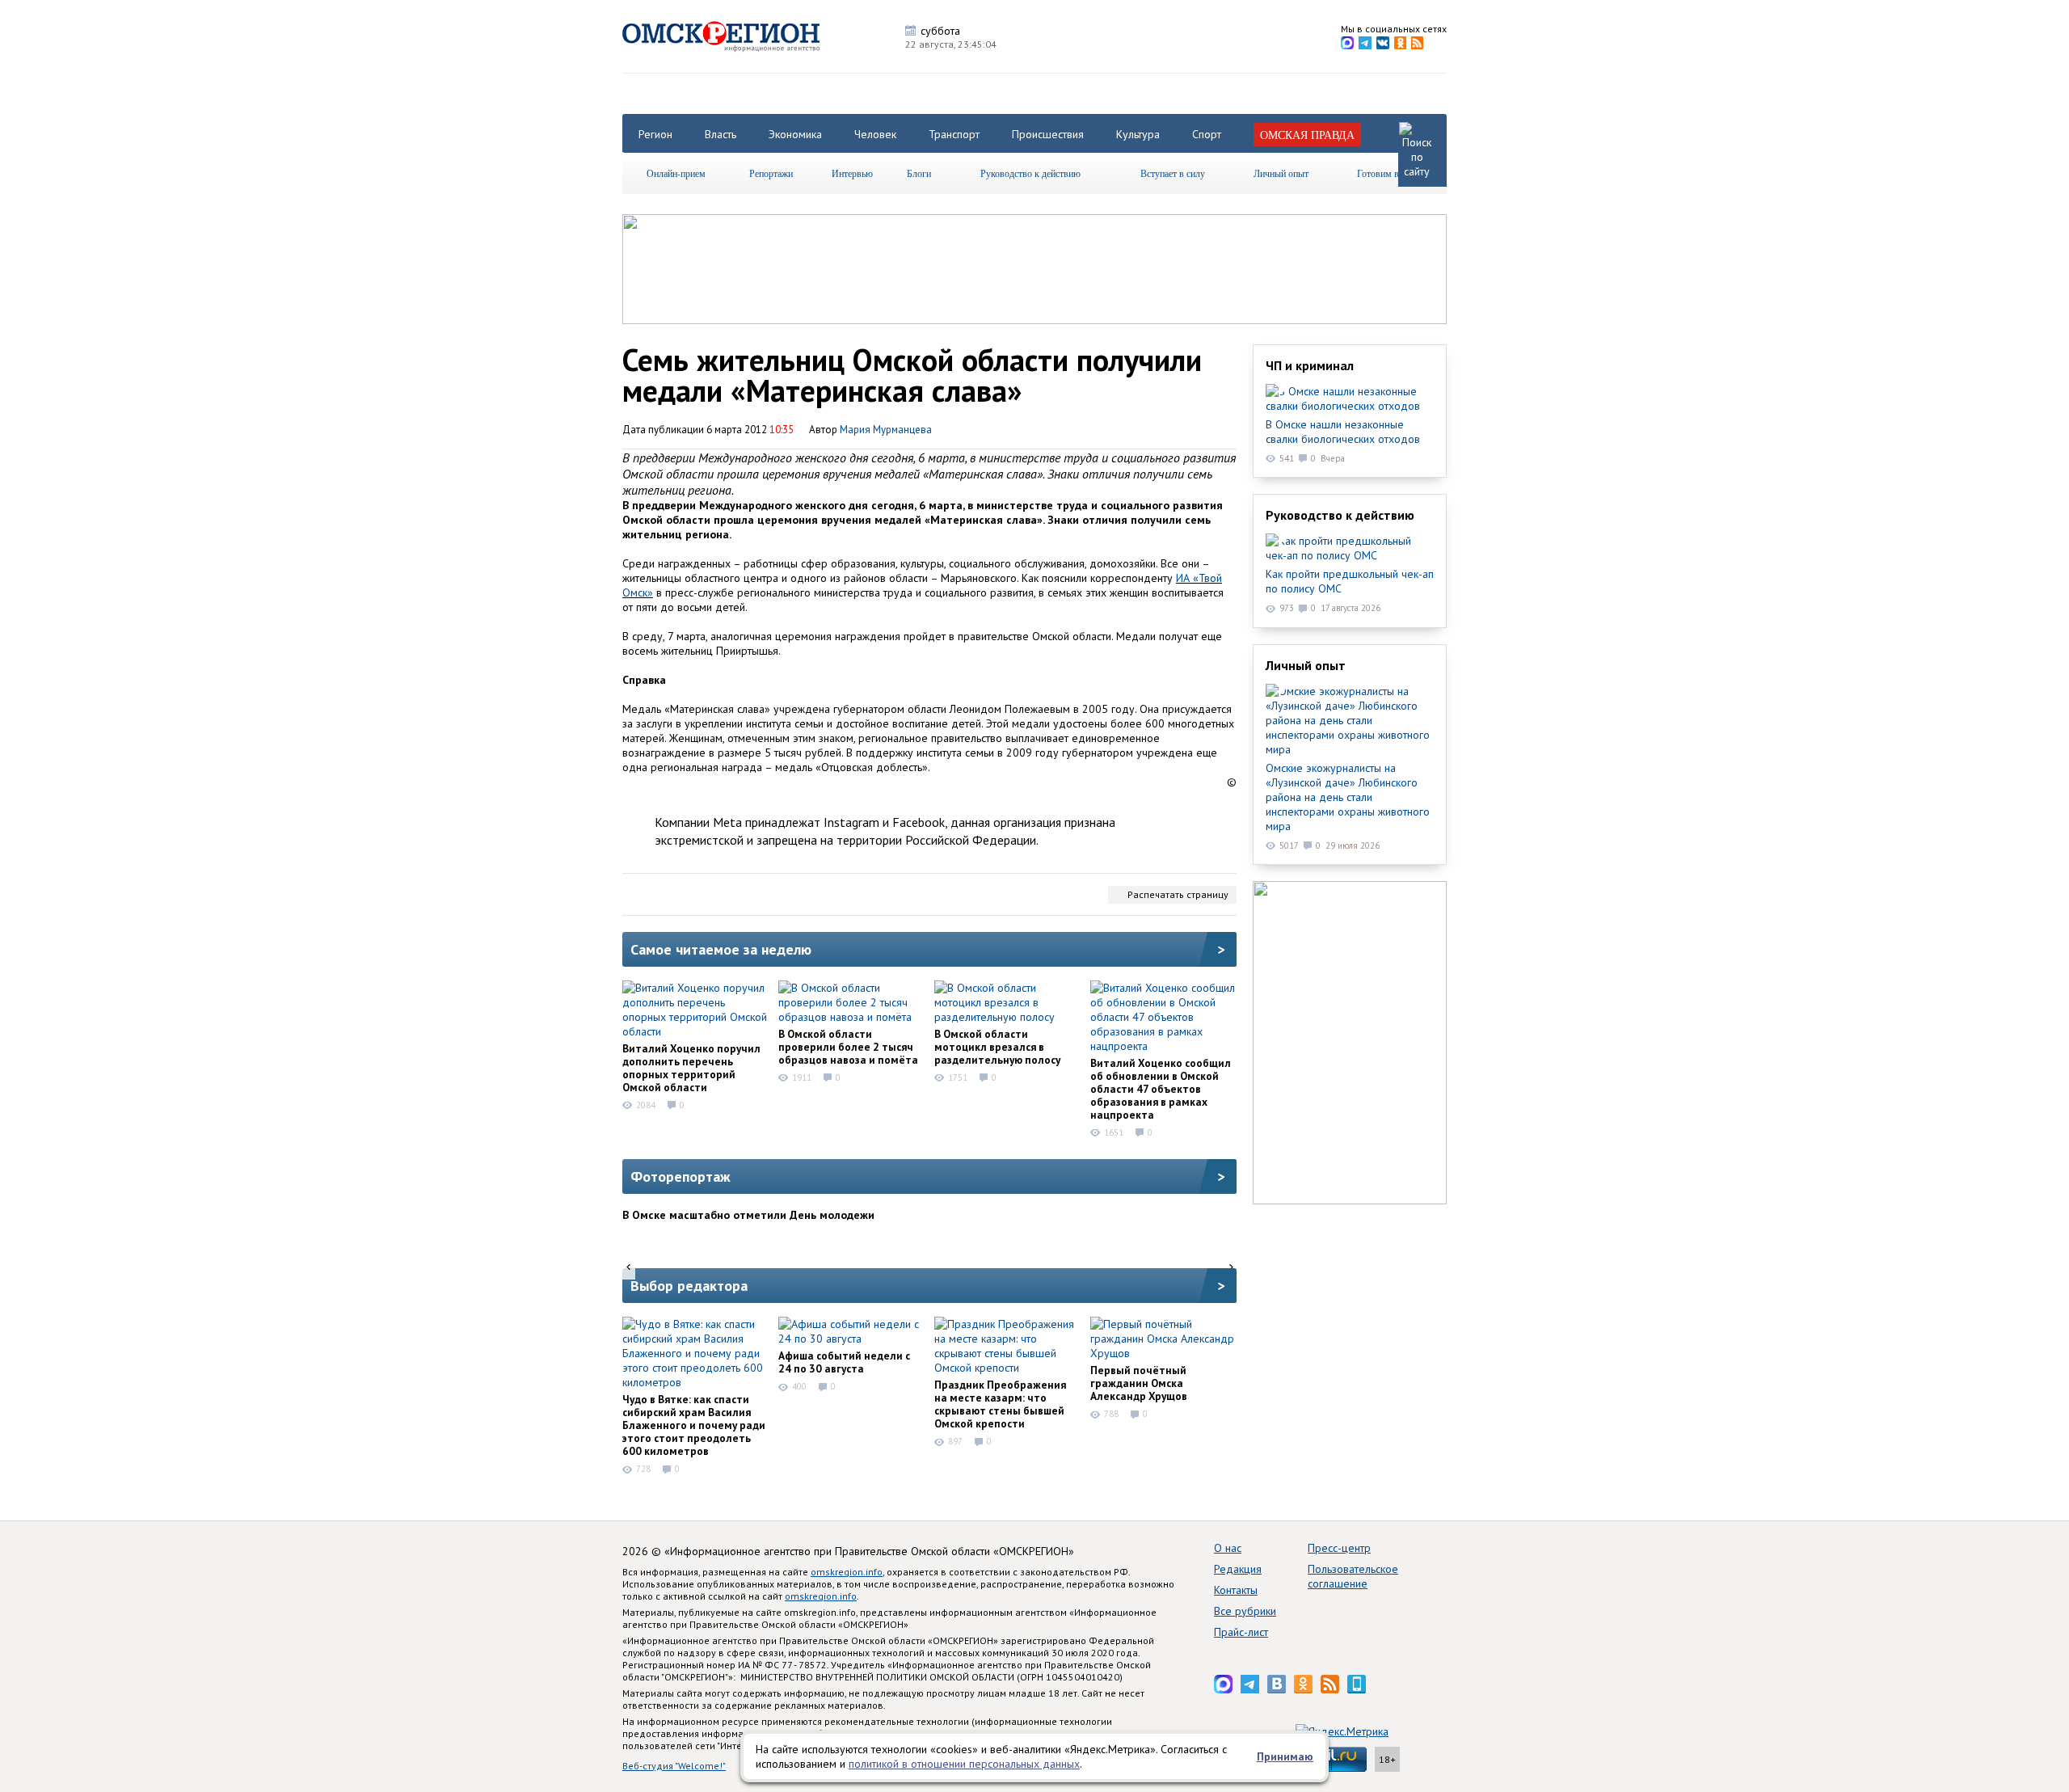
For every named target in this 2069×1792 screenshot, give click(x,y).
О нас (1228, 1548)
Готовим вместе (1389, 173)
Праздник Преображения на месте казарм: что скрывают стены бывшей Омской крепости (1000, 1404)
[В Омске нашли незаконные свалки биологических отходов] (1350, 398)
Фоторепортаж (681, 1176)
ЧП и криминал (1310, 365)
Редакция (1238, 1569)
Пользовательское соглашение (1353, 1576)
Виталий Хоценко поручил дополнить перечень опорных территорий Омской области (691, 1068)
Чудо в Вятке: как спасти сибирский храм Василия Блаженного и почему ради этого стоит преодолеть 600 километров (694, 1425)
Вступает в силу (1173, 173)
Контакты (1236, 1590)
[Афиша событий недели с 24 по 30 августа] (851, 1331)
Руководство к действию (1030, 173)
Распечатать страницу (1178, 894)
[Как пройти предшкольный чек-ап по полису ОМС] (1350, 548)
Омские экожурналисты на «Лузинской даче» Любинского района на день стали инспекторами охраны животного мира (1348, 797)
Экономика (795, 134)
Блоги (919, 173)
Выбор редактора (689, 1286)
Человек (875, 134)
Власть (721, 134)
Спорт (1207, 134)
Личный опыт (1281, 173)
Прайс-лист (1241, 1632)
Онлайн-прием (676, 173)
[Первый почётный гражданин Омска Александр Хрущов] (1163, 1339)
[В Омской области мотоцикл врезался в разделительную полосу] (1007, 1002)
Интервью (852, 173)
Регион (655, 134)
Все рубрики (1245, 1611)
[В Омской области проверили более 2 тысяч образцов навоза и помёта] (851, 1002)
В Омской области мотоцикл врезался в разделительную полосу (997, 1047)
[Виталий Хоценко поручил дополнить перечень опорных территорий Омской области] (695, 1010)
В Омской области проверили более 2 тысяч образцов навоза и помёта (848, 1047)
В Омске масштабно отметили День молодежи (748, 1215)
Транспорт (954, 134)
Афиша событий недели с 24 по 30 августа (844, 1362)
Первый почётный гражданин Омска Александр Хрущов (1139, 1383)
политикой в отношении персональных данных (964, 1764)
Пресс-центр (1339, 1548)
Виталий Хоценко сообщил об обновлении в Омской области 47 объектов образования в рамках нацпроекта (1161, 1089)
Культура (1138, 134)
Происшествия (1048, 134)
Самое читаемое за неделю (721, 949)
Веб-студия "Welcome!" (674, 1766)
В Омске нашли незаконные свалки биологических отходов (1343, 432)
